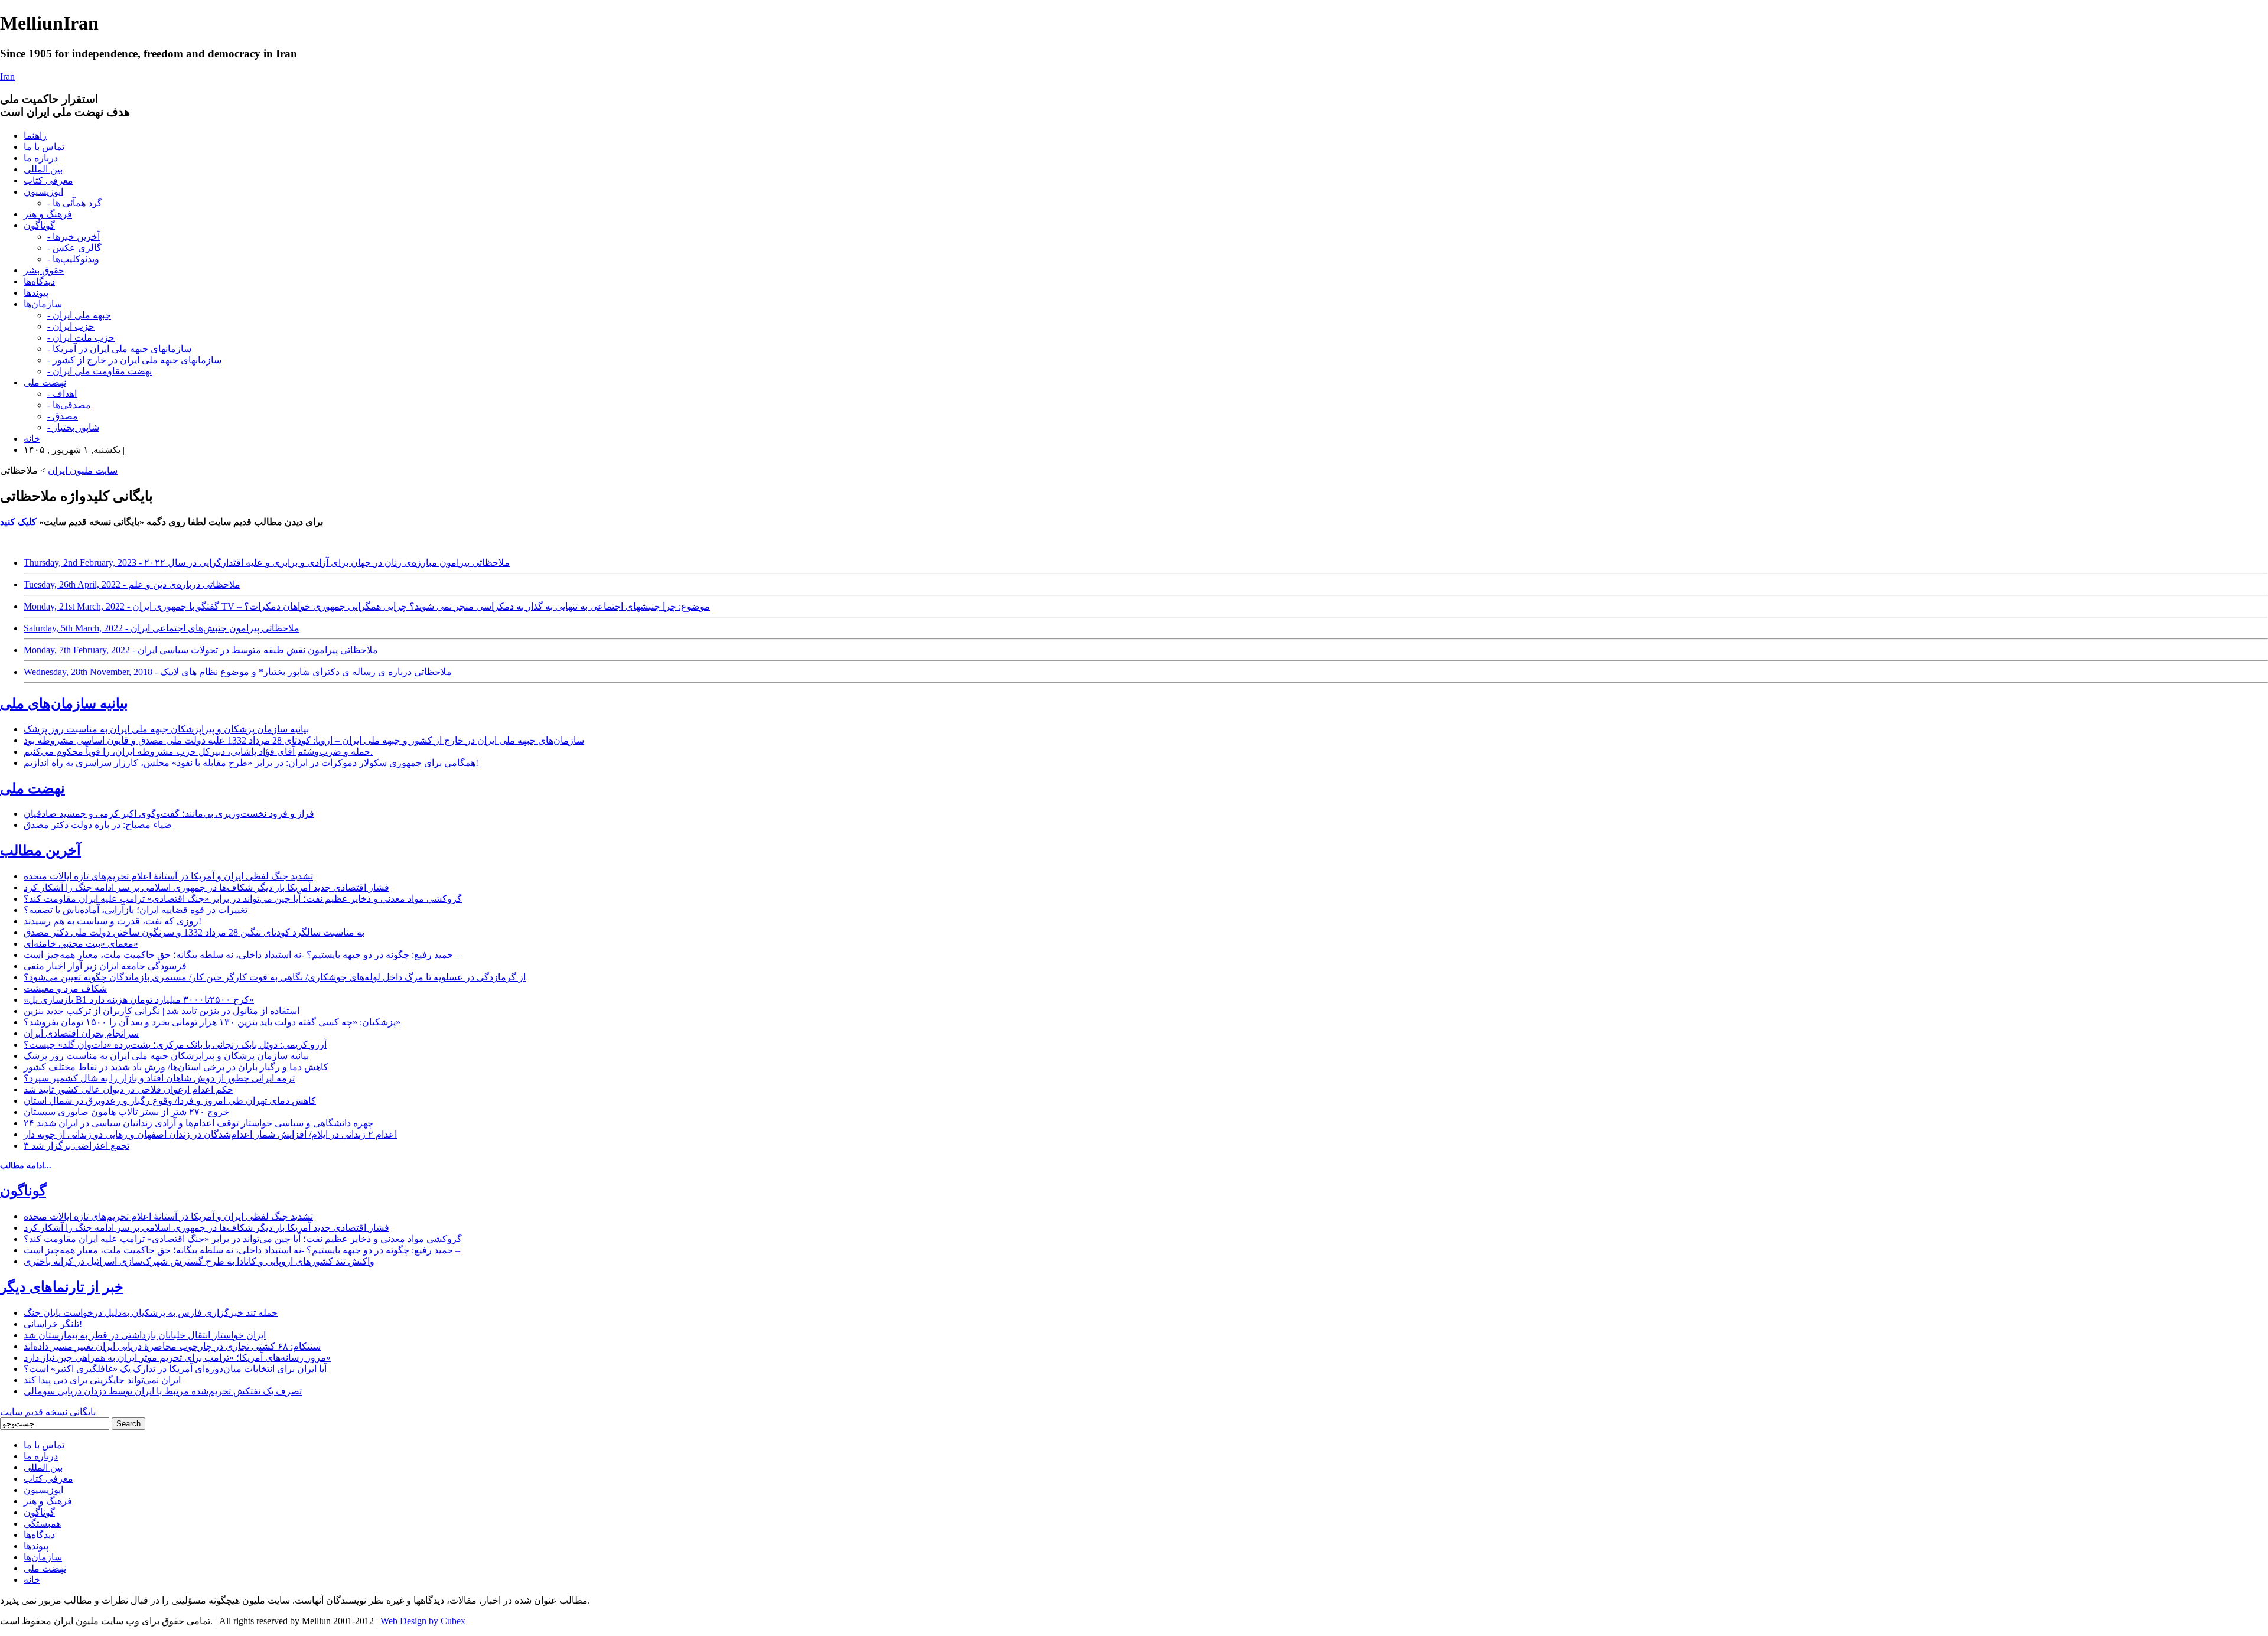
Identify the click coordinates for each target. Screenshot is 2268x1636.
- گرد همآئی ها (75, 203)
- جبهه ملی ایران (79, 315)
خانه (32, 439)
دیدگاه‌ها (39, 281)
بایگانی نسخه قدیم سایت (48, 1412)
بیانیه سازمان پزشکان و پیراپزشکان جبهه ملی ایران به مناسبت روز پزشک (166, 729)
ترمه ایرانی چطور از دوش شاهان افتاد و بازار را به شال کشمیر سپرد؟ (159, 1078)
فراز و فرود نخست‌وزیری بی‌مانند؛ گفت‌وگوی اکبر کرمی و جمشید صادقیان (169, 814)
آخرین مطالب (40, 850)
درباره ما (41, 158)
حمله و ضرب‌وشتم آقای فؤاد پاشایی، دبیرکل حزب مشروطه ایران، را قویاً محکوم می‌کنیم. (198, 752)
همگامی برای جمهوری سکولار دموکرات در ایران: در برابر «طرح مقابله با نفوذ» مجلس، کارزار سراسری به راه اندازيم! (251, 763)
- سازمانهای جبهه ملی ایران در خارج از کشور (134, 360)
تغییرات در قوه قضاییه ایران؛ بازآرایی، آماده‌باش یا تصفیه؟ (136, 910)
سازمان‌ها (43, 304)
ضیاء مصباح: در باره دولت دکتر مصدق (98, 825)
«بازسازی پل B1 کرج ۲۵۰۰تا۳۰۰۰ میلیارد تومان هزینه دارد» (139, 1000)
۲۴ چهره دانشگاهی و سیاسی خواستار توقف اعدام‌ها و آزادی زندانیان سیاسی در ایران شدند (198, 1123)
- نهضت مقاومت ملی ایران (100, 371)
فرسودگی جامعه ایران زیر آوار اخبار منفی (105, 966)
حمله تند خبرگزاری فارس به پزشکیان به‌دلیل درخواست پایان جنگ (151, 1313)
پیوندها (36, 293)
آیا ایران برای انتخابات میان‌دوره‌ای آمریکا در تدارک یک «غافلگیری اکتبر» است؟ (175, 1369)
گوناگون (39, 225)
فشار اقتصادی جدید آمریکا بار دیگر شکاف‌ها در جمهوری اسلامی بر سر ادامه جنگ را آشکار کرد (206, 887)
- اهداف (62, 394)
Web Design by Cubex (423, 1621)
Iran (7, 76)
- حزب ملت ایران (81, 338)
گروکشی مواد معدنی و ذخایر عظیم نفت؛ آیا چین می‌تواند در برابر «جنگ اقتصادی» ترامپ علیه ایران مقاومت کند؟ (243, 899)
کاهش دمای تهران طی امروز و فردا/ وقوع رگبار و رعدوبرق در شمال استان (170, 1101)
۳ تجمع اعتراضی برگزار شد (76, 1145)
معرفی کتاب (48, 180)
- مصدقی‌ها (69, 405)
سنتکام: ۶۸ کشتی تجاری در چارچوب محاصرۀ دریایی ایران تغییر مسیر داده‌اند (172, 1346)
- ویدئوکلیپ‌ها (73, 259)
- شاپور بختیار (73, 427)
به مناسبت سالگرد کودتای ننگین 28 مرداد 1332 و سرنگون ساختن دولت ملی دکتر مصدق (194, 932)
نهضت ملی (45, 382)
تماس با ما (44, 147)
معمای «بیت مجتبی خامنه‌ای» (81, 944)
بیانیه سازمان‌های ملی (64, 703)
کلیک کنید (18, 522)
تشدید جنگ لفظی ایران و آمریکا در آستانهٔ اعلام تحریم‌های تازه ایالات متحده (168, 876)
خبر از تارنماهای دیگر (62, 1287)
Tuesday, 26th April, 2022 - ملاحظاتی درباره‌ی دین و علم (132, 584)
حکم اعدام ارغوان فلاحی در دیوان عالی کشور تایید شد (128, 1089)
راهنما (35, 136)
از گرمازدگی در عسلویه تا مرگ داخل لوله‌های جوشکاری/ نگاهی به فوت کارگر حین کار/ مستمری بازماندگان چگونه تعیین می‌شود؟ (275, 977)
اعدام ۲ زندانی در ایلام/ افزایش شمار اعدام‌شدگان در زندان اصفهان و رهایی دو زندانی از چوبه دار (210, 1134)
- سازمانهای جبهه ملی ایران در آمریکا (119, 349)
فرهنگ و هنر (48, 214)
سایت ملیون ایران (83, 470)
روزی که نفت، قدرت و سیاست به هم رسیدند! (113, 921)
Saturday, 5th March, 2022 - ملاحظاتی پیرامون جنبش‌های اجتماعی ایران (162, 628)
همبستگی (42, 1523)
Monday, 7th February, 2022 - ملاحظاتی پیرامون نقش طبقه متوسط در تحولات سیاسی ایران (201, 650)
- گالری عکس (74, 248)
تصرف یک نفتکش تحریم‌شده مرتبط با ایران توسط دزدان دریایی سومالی (163, 1391)
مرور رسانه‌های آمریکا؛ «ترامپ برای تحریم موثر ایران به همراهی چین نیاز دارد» (177, 1358)
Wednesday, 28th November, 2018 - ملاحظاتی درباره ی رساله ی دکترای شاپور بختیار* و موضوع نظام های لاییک (238, 672)
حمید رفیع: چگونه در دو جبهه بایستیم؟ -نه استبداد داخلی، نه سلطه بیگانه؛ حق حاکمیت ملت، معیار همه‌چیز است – (242, 955)
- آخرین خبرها (74, 237)
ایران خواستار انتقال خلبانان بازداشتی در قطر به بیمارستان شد (145, 1335)
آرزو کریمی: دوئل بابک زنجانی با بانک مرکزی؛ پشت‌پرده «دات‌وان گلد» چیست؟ (175, 1045)
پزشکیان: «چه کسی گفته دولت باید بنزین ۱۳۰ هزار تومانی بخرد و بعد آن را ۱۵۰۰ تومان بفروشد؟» (212, 1022)
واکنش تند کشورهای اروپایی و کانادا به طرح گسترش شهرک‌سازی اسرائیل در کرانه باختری (199, 1261)
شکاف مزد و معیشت (65, 988)
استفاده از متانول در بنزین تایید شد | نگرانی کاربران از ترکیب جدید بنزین (162, 1011)
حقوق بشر (44, 270)
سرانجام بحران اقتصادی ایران (81, 1033)
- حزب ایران (71, 326)
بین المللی (43, 169)
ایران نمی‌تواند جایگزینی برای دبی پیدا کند (102, 1380)
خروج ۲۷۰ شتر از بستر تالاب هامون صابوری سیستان (126, 1112)
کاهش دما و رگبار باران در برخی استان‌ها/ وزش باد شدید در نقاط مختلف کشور (176, 1067)
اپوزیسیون (43, 192)
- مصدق (63, 416)
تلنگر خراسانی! (53, 1324)
